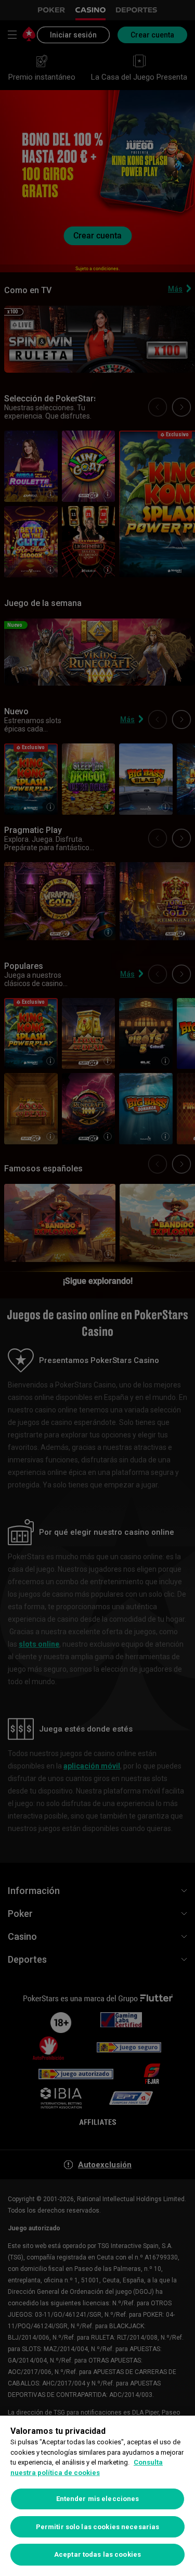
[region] (97, 2496)
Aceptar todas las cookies (97, 2554)
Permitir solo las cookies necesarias (98, 2527)
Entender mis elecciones (98, 2499)
